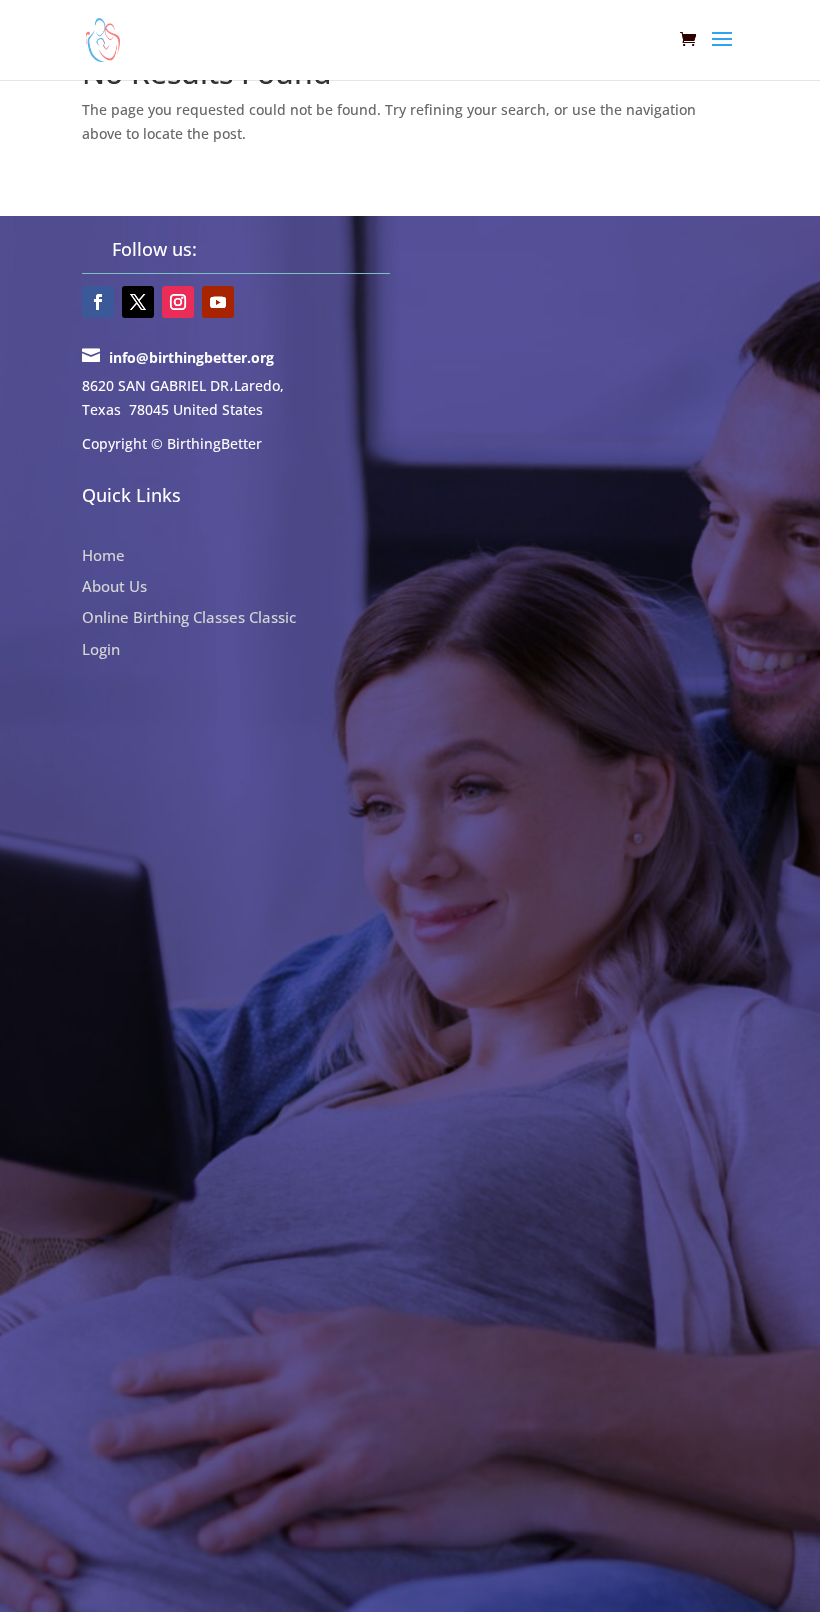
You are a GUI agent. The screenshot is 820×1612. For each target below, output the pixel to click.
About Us (114, 586)
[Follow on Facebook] (98, 302)
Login (101, 649)
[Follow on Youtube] (218, 302)
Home (103, 555)
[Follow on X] (138, 302)
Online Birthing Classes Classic (189, 617)
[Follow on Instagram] (178, 302)
